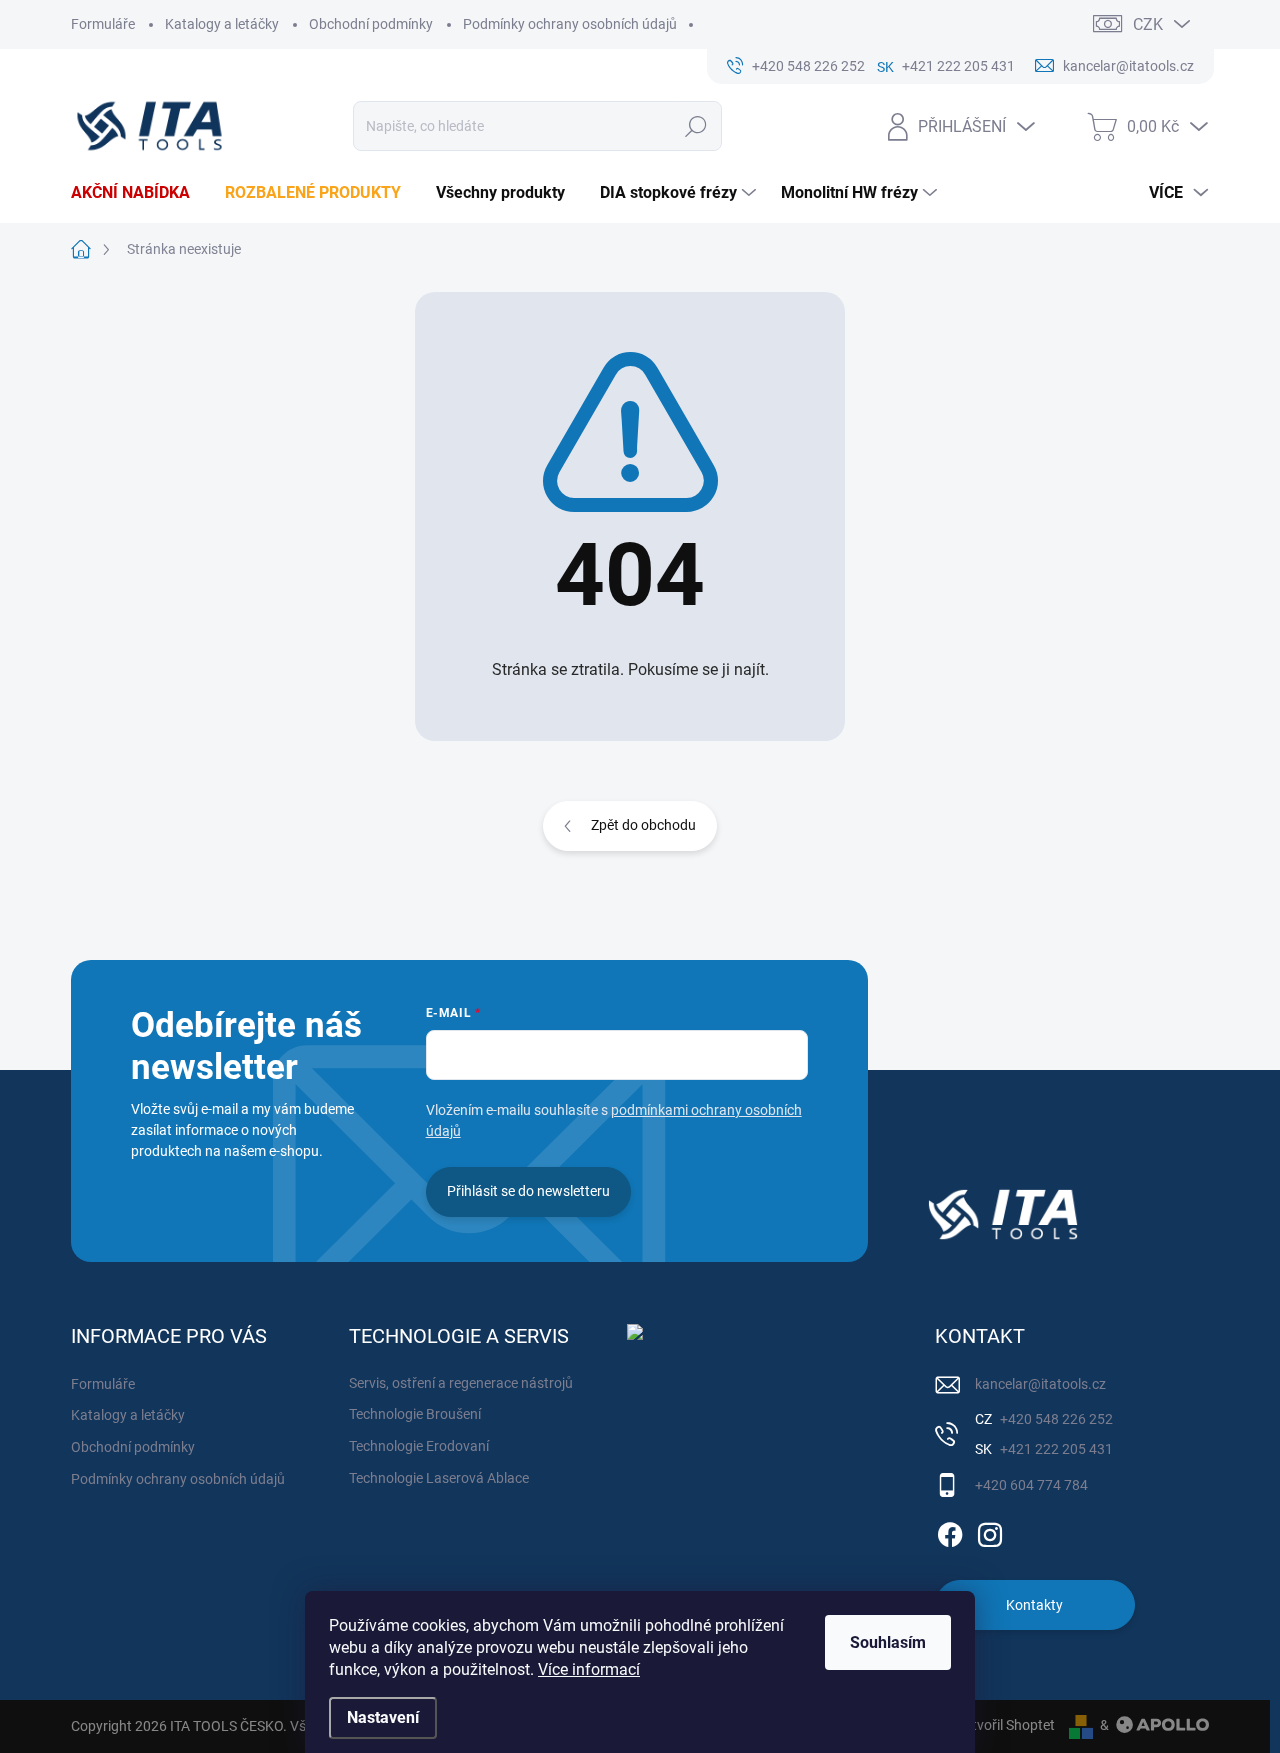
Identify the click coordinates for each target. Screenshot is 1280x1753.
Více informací (589, 1669)
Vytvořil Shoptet (1005, 1725)
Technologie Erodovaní (419, 1446)
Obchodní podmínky (371, 24)
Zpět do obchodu (643, 825)
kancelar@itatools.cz (1040, 1384)
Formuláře (103, 24)
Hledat (696, 126)
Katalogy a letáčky (222, 24)
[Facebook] (950, 1531)
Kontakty (1034, 1605)
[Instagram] (990, 1531)
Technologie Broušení (415, 1414)
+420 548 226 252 (1055, 1419)
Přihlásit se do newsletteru (528, 1191)
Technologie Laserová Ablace (439, 1478)
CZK (1148, 24)
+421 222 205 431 (1055, 1449)
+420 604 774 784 (1031, 1485)
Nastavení (383, 1717)
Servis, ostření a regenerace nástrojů (461, 1383)
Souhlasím (888, 1642)
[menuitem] (138, 193)
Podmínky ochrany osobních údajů (570, 24)
